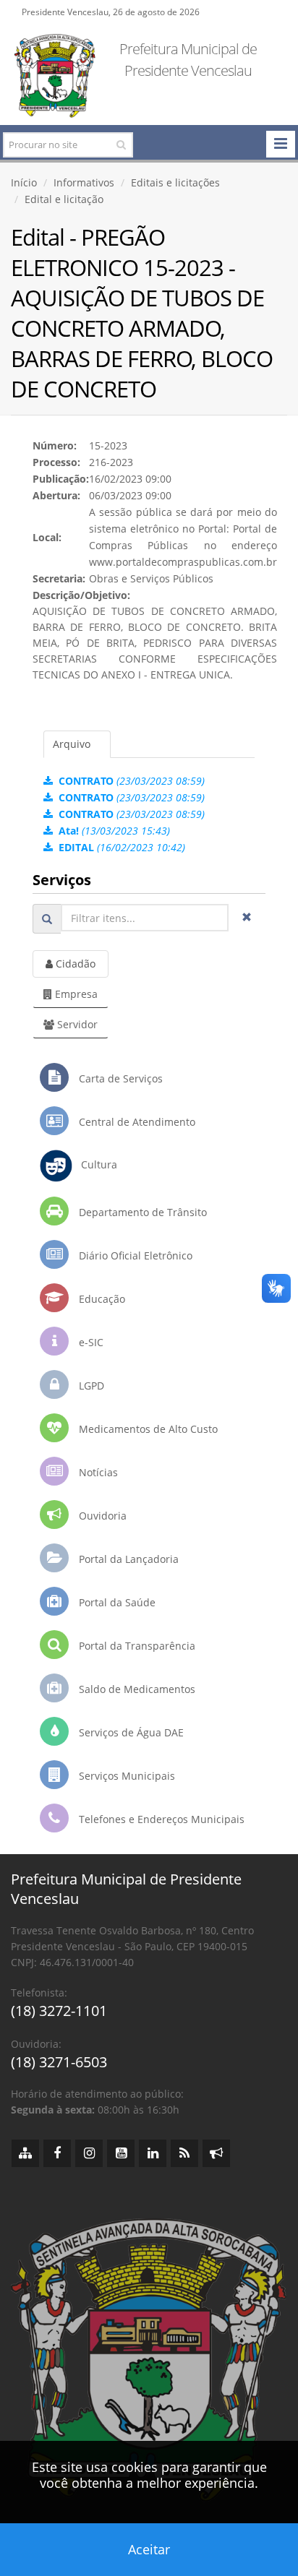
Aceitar (149, 2549)
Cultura (95, 1164)
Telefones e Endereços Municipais (160, 1819)
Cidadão (74, 964)
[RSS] (184, 2153)
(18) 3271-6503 (59, 2062)
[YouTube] (121, 2153)
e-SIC (90, 1342)
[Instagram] (89, 2153)
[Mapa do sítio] (25, 2153)
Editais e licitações (175, 182)
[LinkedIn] (153, 2153)
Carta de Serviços (119, 1078)
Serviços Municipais (125, 1776)
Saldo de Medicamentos (136, 1689)
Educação (101, 1299)
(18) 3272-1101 (59, 2011)
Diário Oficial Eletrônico (134, 1255)
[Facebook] (57, 2153)
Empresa (75, 994)
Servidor (76, 1024)
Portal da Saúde (116, 1602)
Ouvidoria (101, 1516)
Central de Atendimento (136, 1122)
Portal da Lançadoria (127, 1559)
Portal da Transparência (136, 1646)
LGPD (90, 1386)
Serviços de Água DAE (130, 1732)
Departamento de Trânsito (141, 1212)
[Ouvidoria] (216, 2153)
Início (24, 182)
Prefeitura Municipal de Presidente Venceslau (188, 60)
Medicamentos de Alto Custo (147, 1429)
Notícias (97, 1472)
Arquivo (72, 744)
